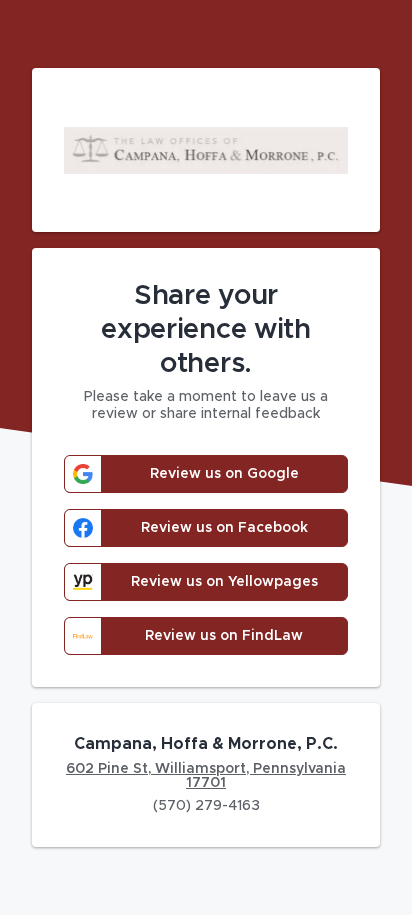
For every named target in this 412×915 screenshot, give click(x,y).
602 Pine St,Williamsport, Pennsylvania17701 (206, 776)
